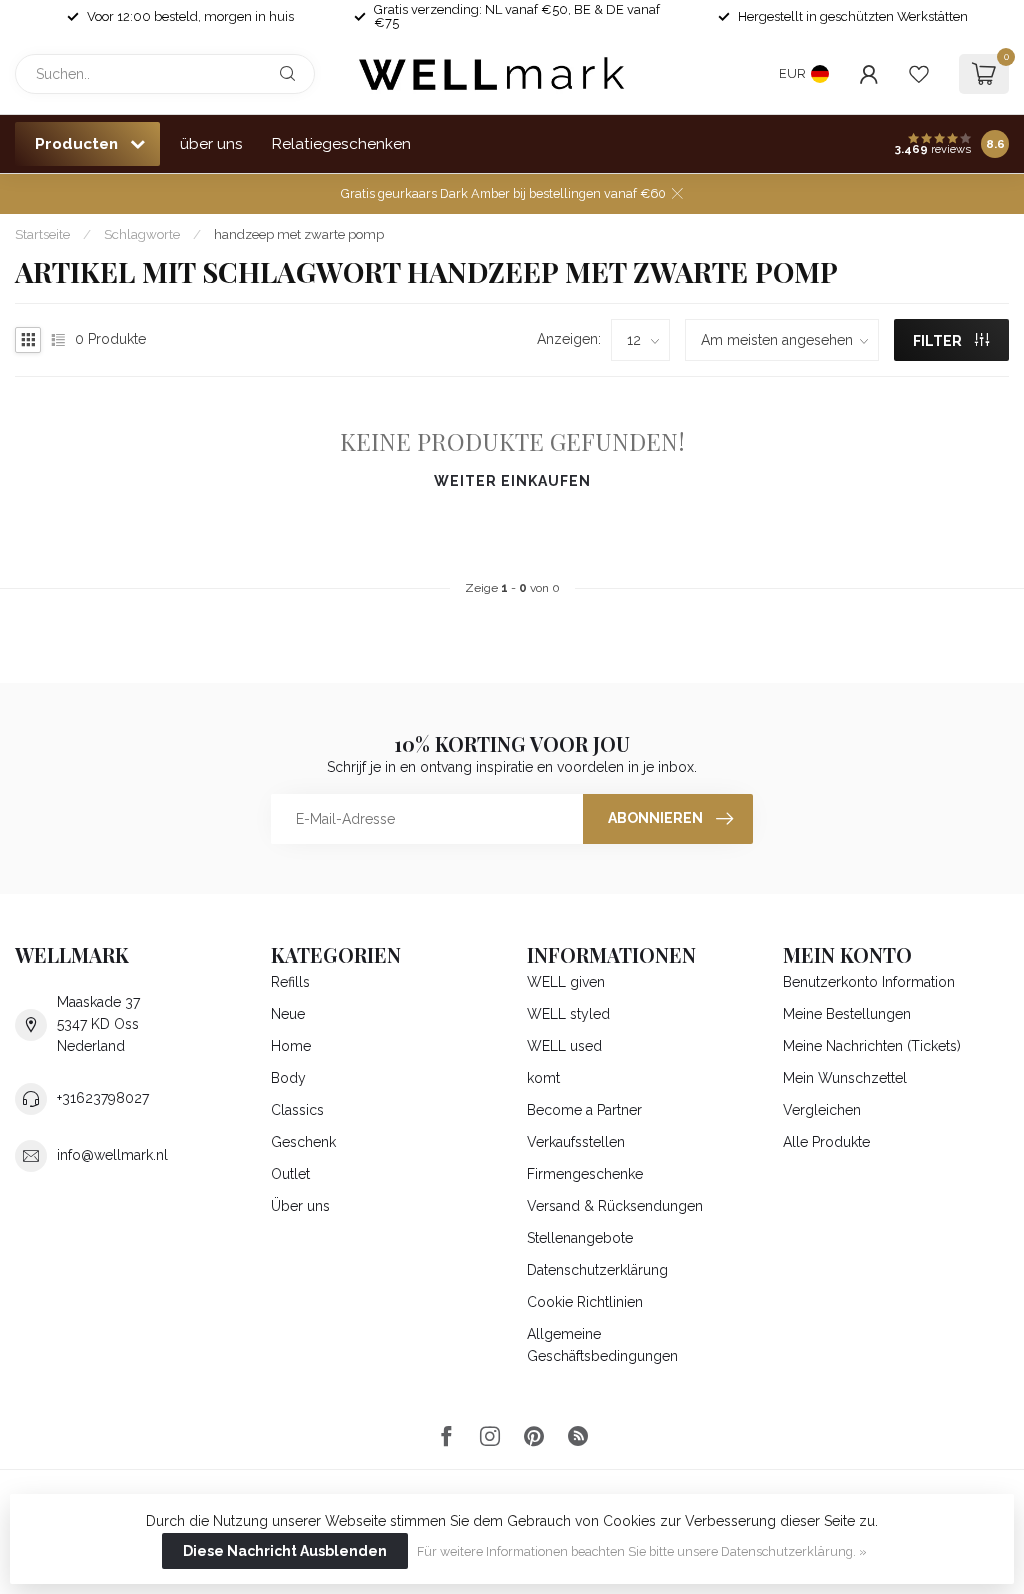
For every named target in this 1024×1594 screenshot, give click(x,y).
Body (288, 1078)
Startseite (42, 234)
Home (291, 1046)
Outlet (290, 1174)
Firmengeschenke (585, 1174)
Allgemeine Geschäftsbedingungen (602, 1345)
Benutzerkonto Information (869, 982)
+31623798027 (103, 1098)
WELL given (566, 982)
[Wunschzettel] (919, 74)
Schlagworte (142, 234)
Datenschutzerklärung (597, 1270)
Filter (939, 341)
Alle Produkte (826, 1142)
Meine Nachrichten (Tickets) (872, 1046)
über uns (211, 144)
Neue (288, 1014)
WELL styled (568, 1014)
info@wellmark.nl (112, 1155)
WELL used (564, 1046)
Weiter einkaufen (512, 481)
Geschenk (303, 1142)
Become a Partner (584, 1110)
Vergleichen (822, 1110)
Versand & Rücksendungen (615, 1206)
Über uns (300, 1206)
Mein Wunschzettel (845, 1078)
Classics (297, 1110)
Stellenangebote (580, 1238)
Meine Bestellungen (847, 1014)
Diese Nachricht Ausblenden (285, 1551)
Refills (290, 982)
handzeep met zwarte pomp (299, 234)
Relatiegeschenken (341, 144)
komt (543, 1078)
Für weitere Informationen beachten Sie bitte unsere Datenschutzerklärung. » (642, 1551)
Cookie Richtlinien (585, 1302)
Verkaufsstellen (576, 1142)
